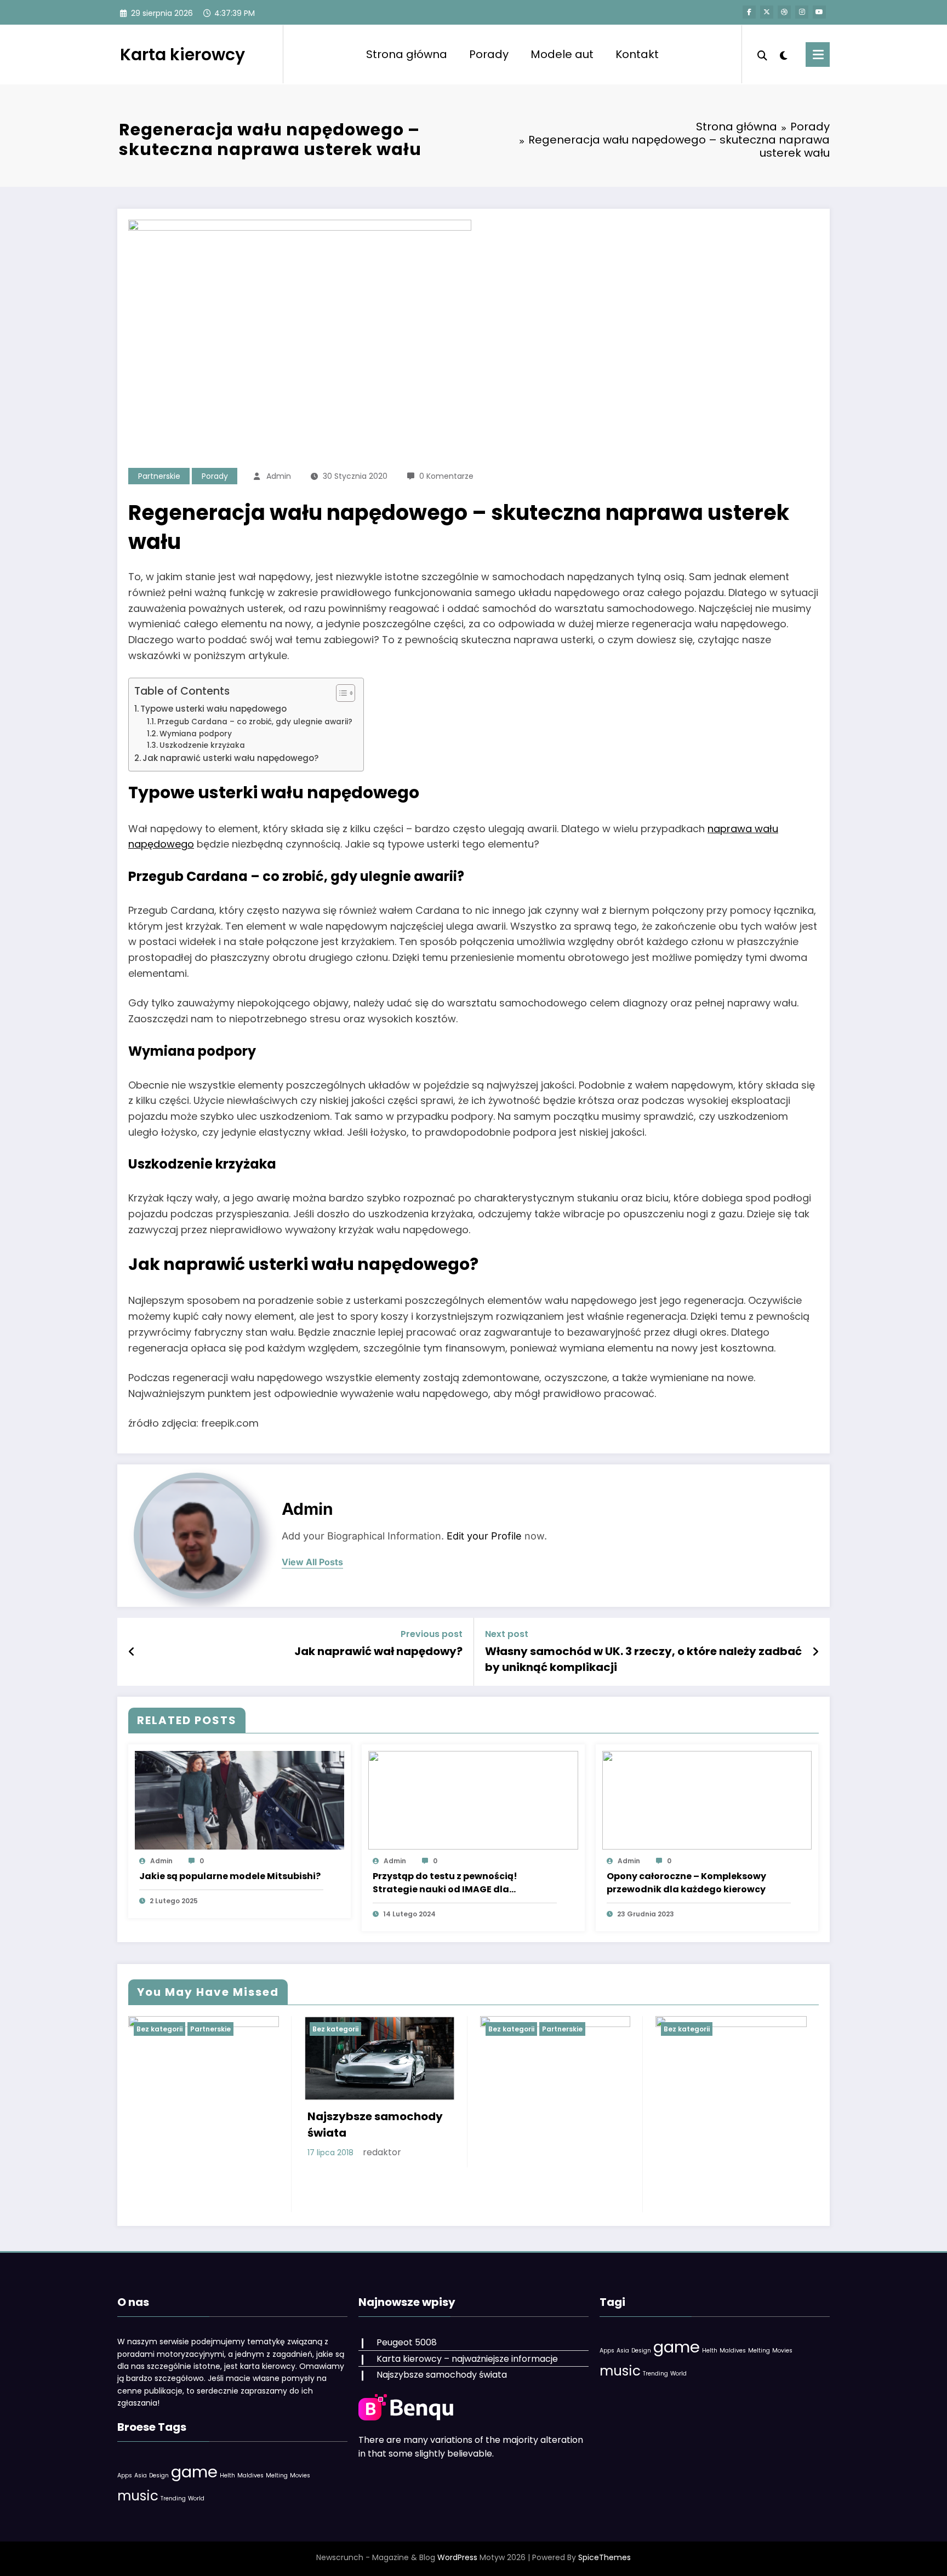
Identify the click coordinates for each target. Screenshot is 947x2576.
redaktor (382, 2152)
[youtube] (819, 12)
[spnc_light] (784, 54)
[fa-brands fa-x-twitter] (767, 12)
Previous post (432, 1634)
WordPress (457, 2557)
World (196, 2498)
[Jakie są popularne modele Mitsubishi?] (239, 1799)
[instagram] (802, 12)
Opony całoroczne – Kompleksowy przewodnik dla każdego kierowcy (686, 1883)
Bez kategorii (159, 2029)
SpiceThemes (604, 2557)
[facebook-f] (749, 12)
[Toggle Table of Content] (340, 693)
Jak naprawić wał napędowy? (378, 1651)
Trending (173, 2498)
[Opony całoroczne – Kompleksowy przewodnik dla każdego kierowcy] (707, 1799)
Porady (489, 54)
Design (159, 2475)
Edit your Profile (484, 1536)
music (138, 2496)
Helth (227, 2475)
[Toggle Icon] (818, 55)
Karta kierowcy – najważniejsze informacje (467, 2359)
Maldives (250, 2475)
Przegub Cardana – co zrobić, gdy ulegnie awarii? (255, 722)
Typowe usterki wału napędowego (213, 709)
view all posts (312, 1562)
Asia (141, 2475)
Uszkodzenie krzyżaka (202, 745)
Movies (300, 2475)
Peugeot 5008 (407, 2342)
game (194, 2472)
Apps (125, 2475)
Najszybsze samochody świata (375, 2125)
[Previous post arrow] (132, 1652)
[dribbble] (784, 12)
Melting (277, 2475)
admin (279, 476)
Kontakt (637, 54)
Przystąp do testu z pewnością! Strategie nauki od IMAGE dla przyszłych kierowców (445, 1883)
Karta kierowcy (182, 55)
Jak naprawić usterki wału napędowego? (231, 758)
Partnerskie (159, 476)
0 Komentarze (446, 476)
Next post (507, 1634)
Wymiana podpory (196, 734)
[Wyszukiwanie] (762, 54)
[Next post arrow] (815, 1652)
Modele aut (562, 54)
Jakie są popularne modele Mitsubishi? (230, 1876)
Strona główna (407, 54)
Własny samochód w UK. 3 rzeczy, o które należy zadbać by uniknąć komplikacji (643, 1659)
